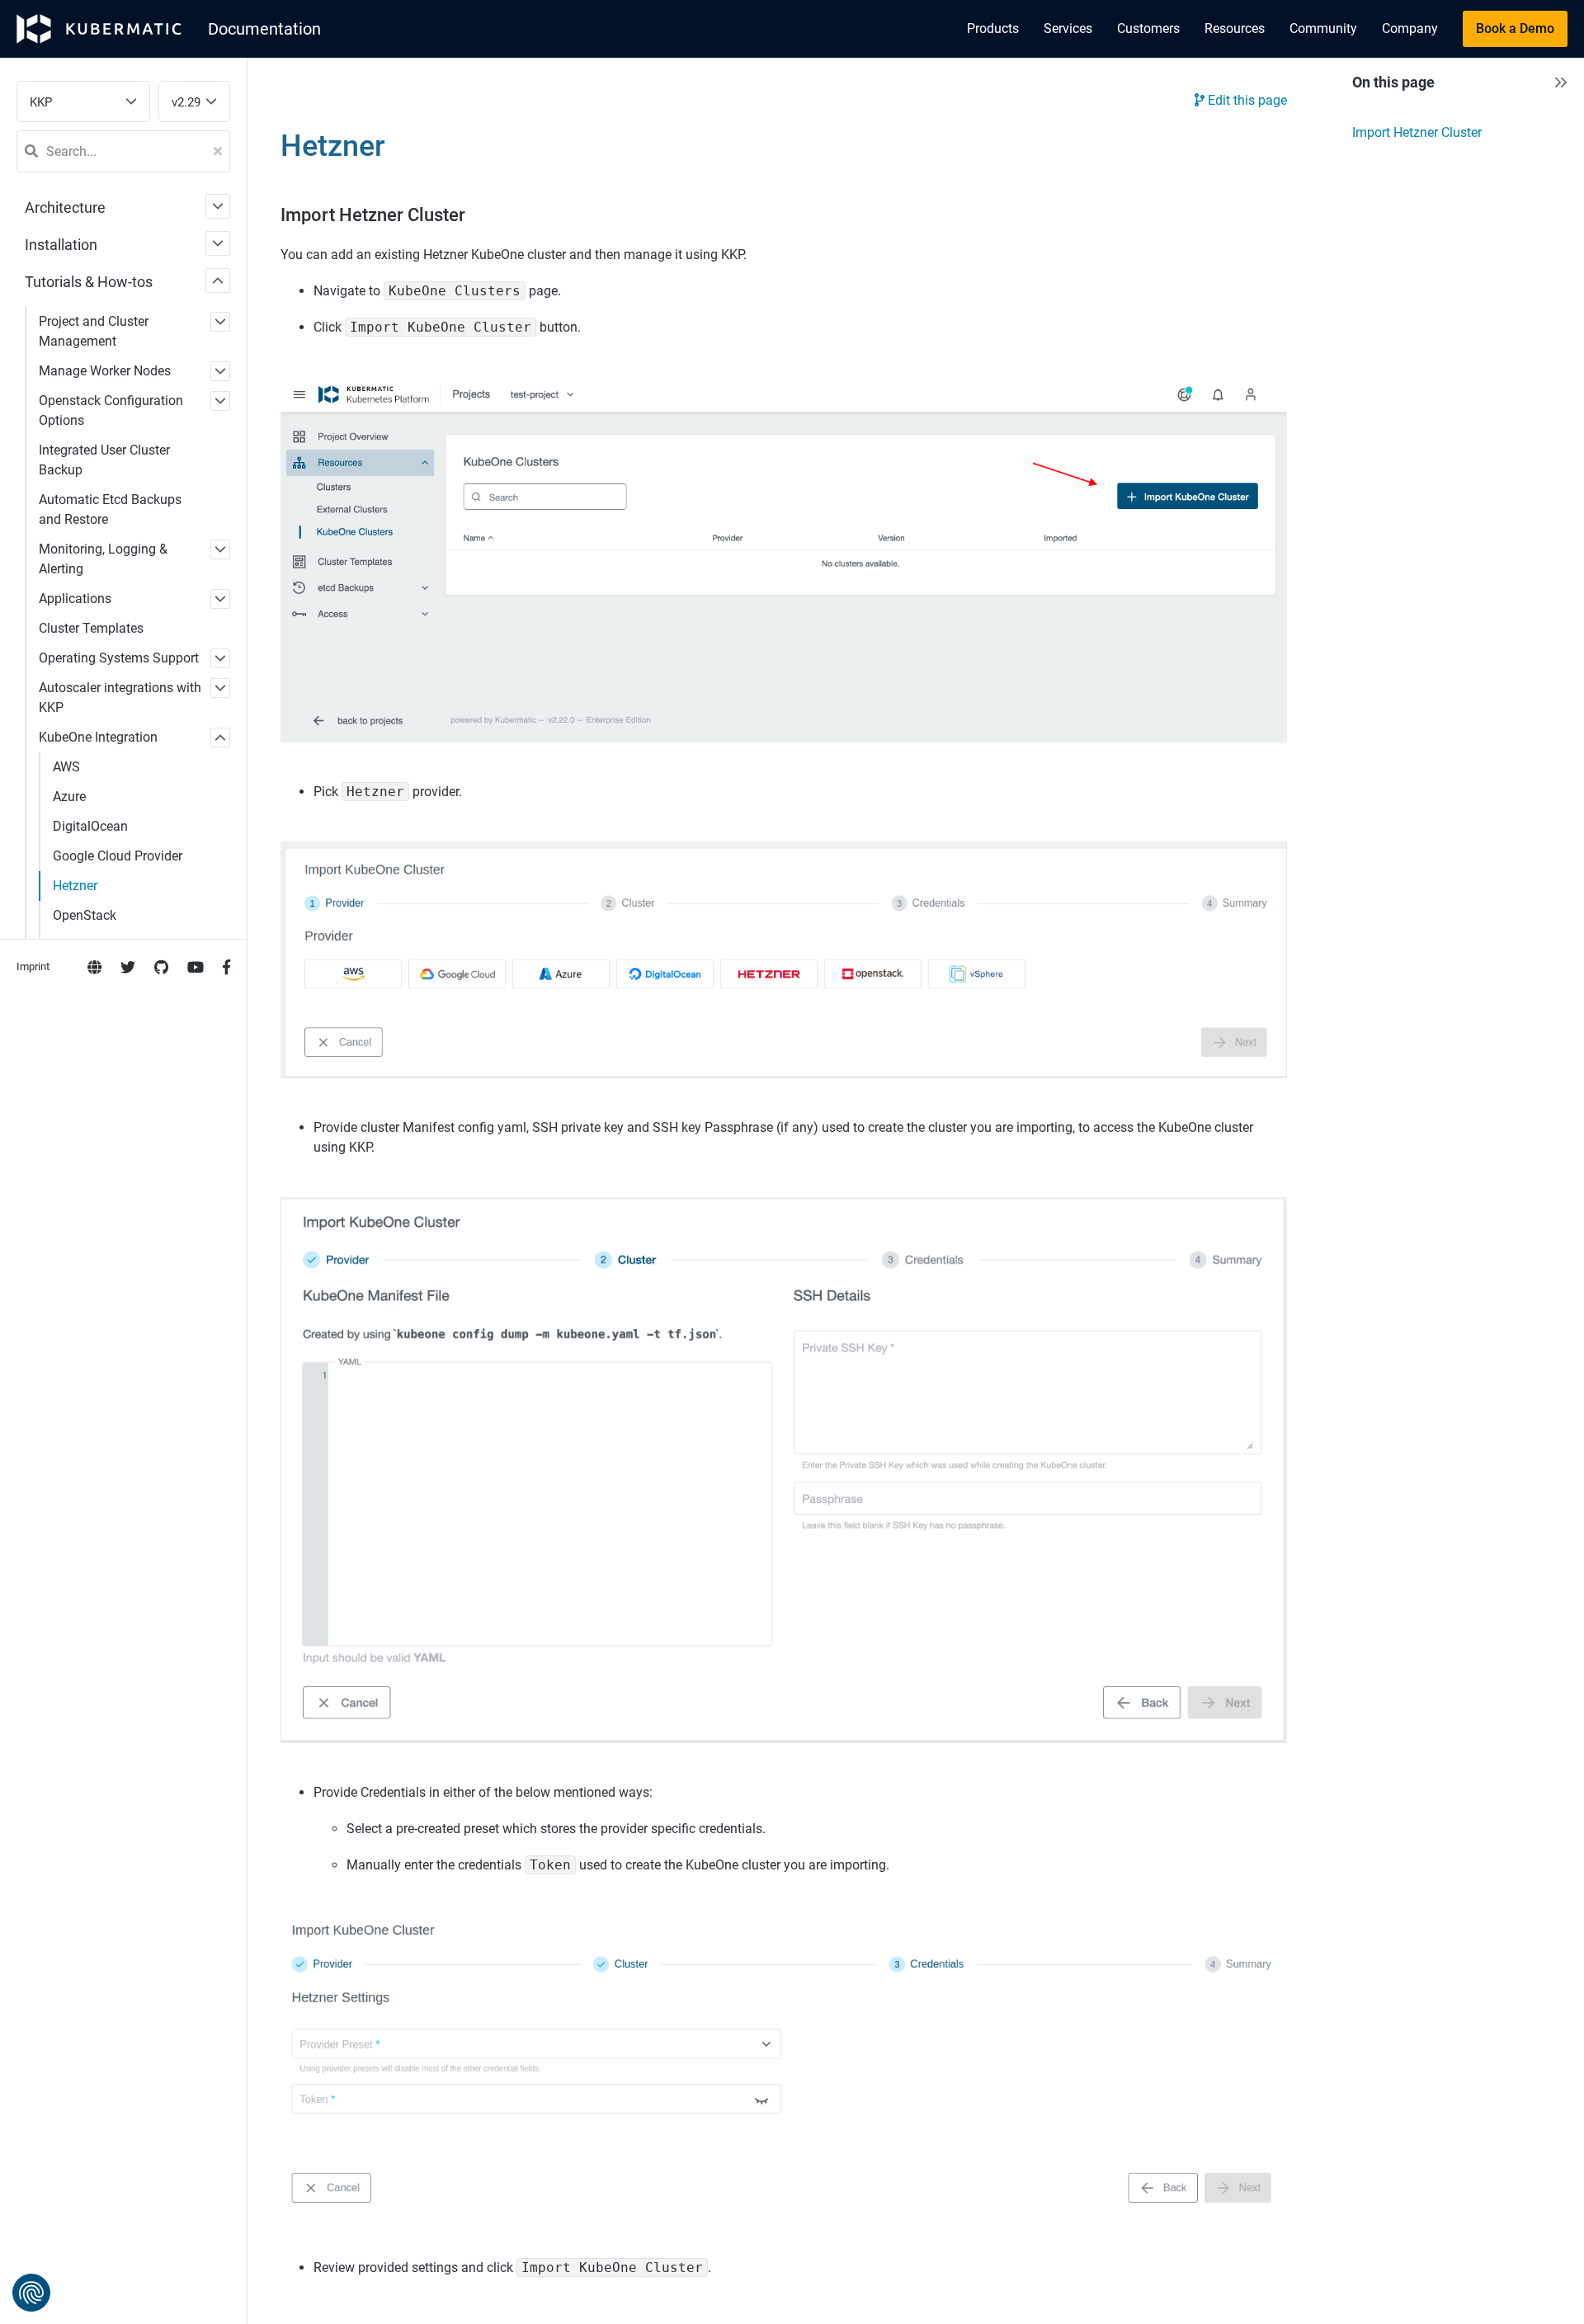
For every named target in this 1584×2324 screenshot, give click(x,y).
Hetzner (75, 886)
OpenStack (85, 915)
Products (993, 28)
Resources (1235, 28)
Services (1068, 28)
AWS (66, 767)
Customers (1148, 28)
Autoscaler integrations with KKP (120, 698)
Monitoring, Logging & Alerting (103, 559)
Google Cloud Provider (118, 856)
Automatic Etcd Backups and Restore (110, 509)
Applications (75, 599)
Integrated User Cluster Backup (104, 460)
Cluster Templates (91, 628)
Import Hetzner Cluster (1417, 132)
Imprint (33, 966)
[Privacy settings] (31, 2293)
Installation (61, 245)
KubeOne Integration (98, 737)
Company (1410, 28)
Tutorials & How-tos (89, 282)
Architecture (65, 207)
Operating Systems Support (119, 658)
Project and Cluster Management (94, 331)
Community (1323, 28)
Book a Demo (1515, 28)
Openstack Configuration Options (111, 410)
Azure (69, 797)
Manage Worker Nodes (105, 371)
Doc (264, 29)
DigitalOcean (90, 826)
